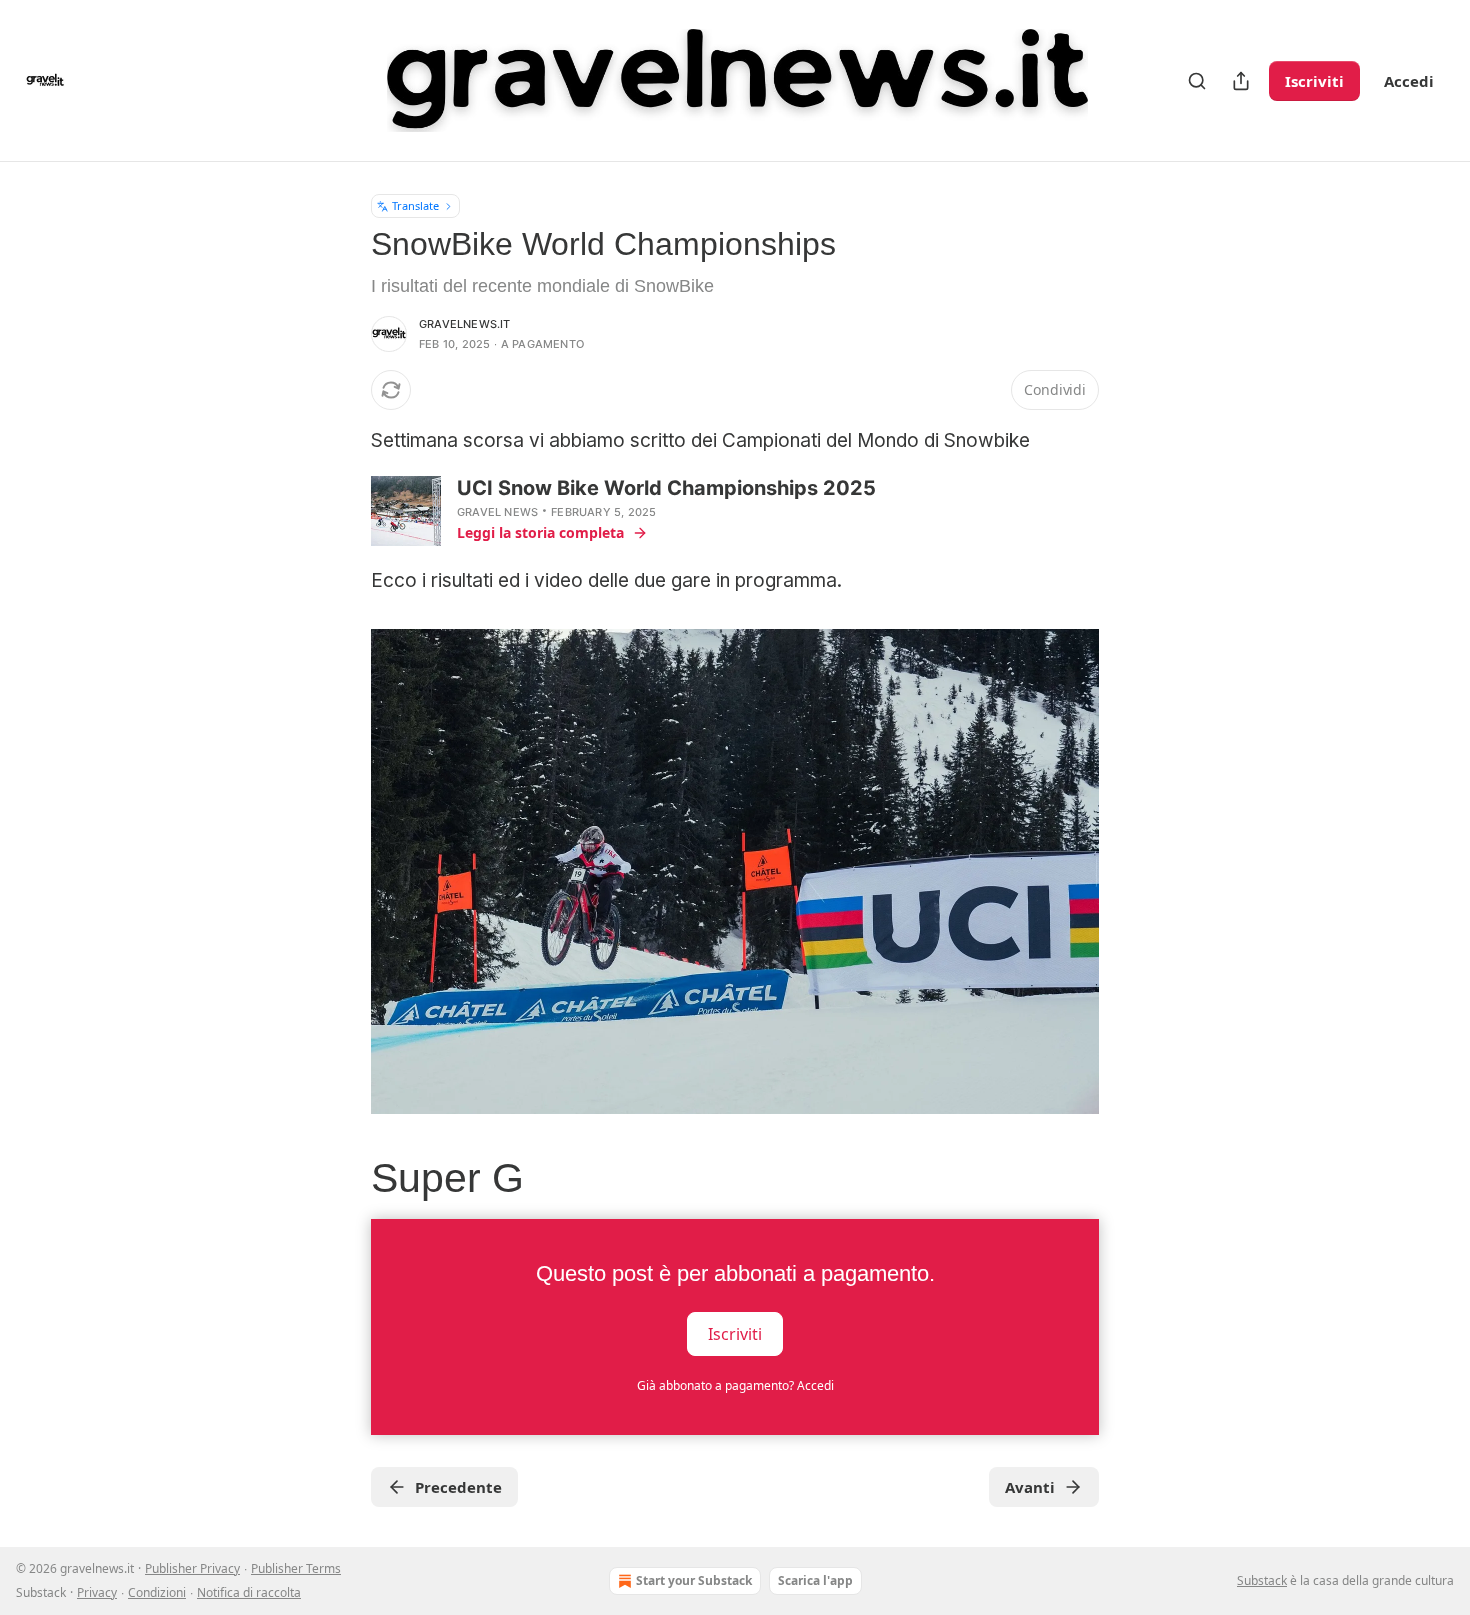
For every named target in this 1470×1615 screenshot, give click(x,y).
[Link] (343, 1179)
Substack (1262, 1580)
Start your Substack (694, 1580)
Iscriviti (1314, 81)
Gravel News (497, 512)
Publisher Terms (296, 1568)
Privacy (97, 1592)
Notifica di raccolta (249, 1592)
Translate (415, 205)
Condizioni (157, 1592)
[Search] (1197, 81)
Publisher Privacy (192, 1568)
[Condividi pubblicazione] (1241, 81)
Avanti (1030, 1487)
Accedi (1409, 81)
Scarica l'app (815, 1580)
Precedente (458, 1487)
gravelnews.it (465, 324)
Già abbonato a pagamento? (735, 1385)
